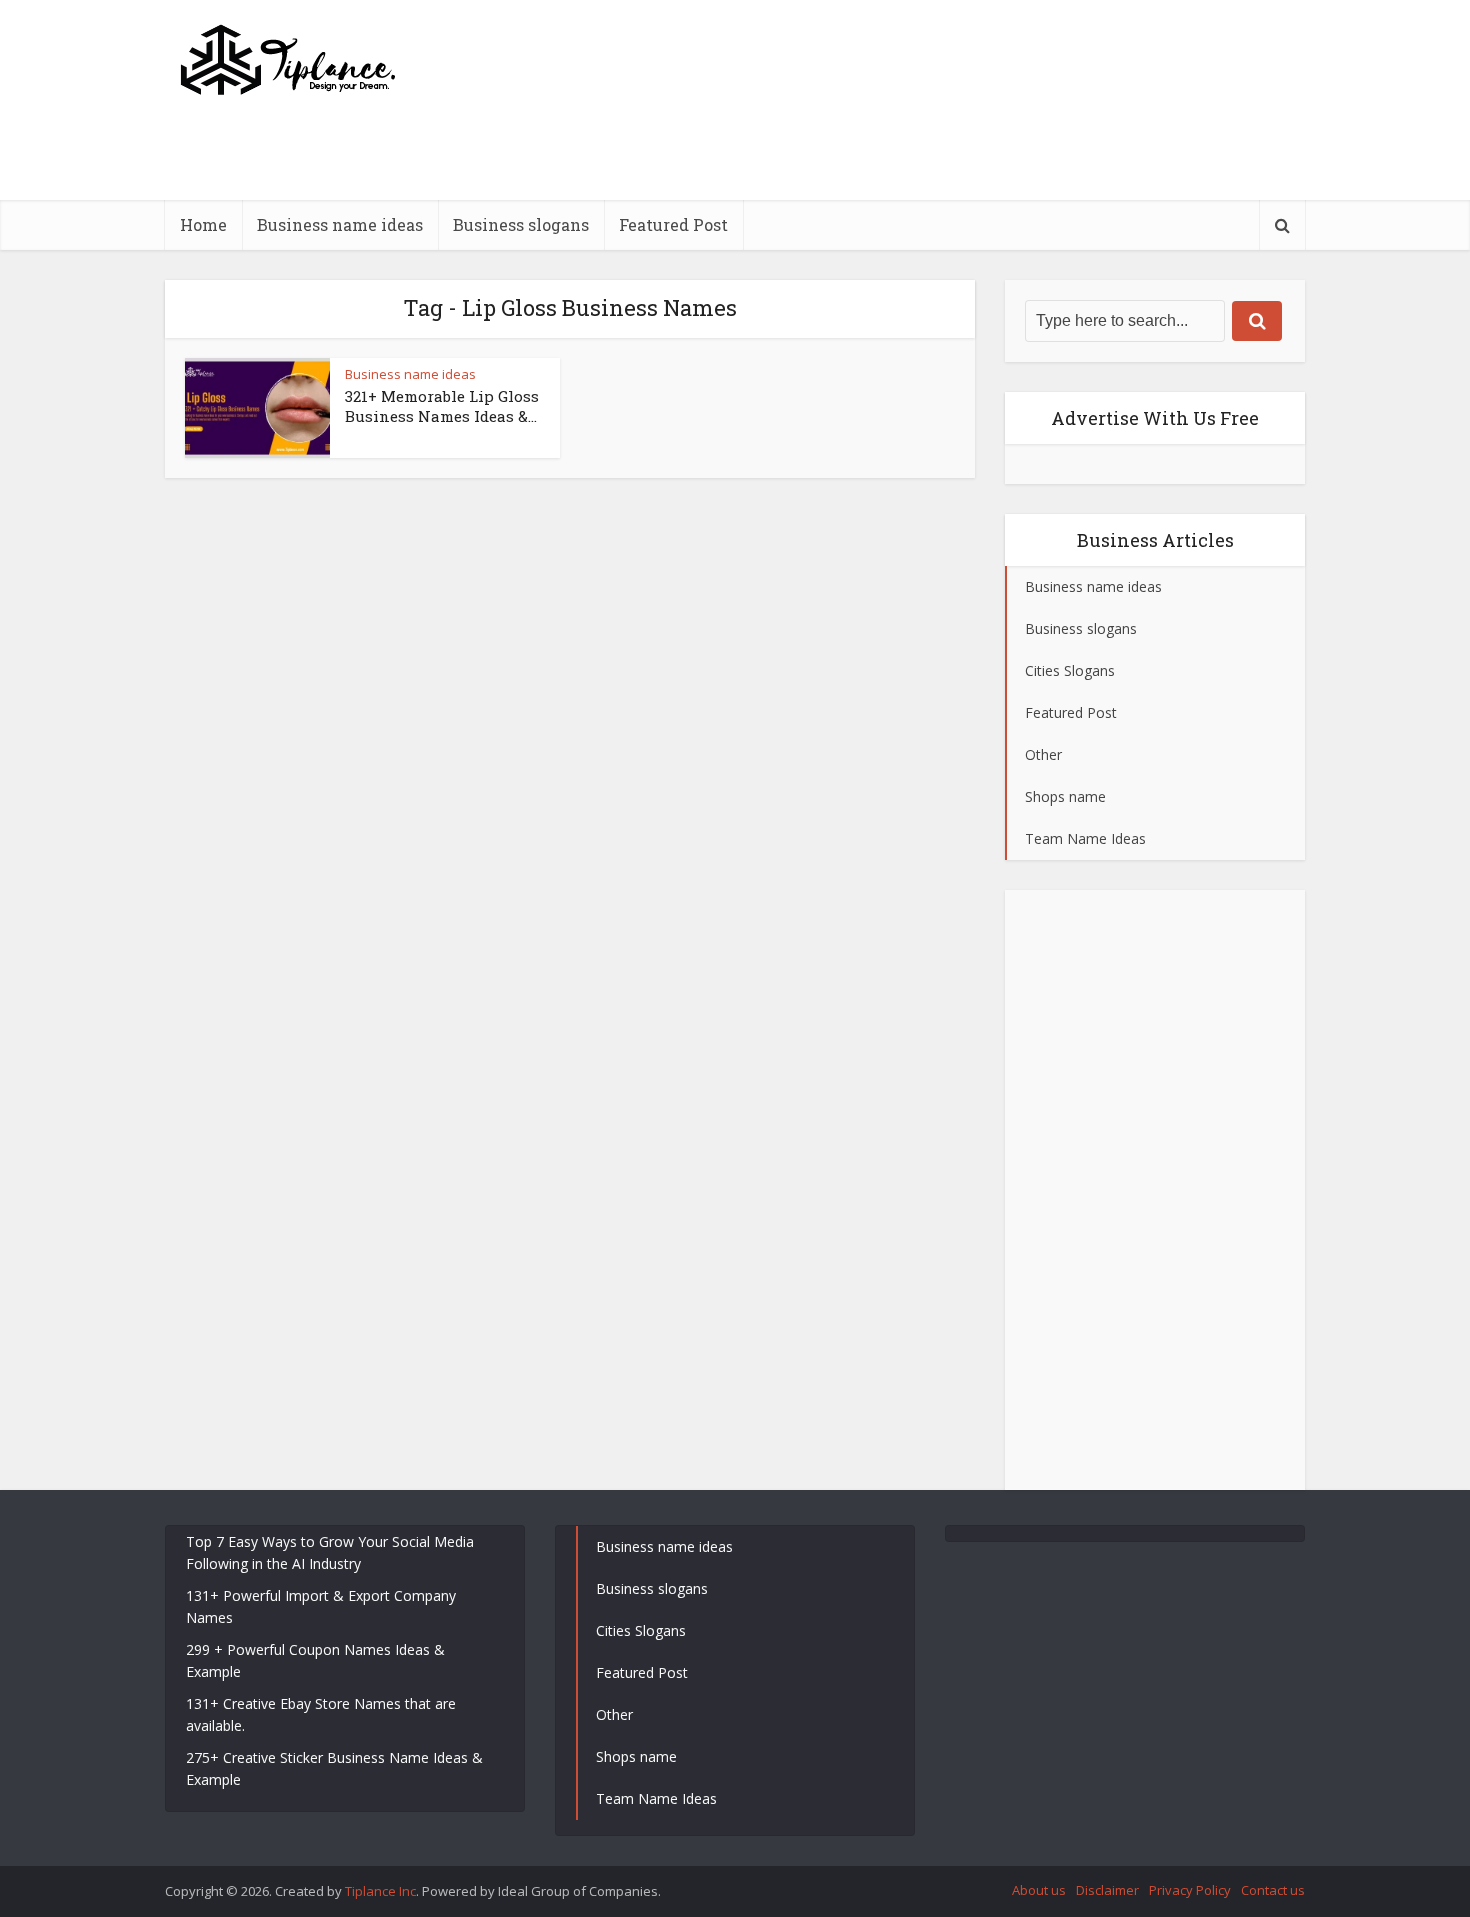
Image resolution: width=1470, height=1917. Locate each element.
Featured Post (673, 224)
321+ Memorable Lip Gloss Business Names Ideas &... (442, 406)
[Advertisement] (941, 195)
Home (203, 224)
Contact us (1273, 1890)
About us (1039, 1890)
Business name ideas (340, 224)
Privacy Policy (1190, 1890)
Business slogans (521, 224)
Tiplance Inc (380, 1891)
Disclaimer (1107, 1890)
